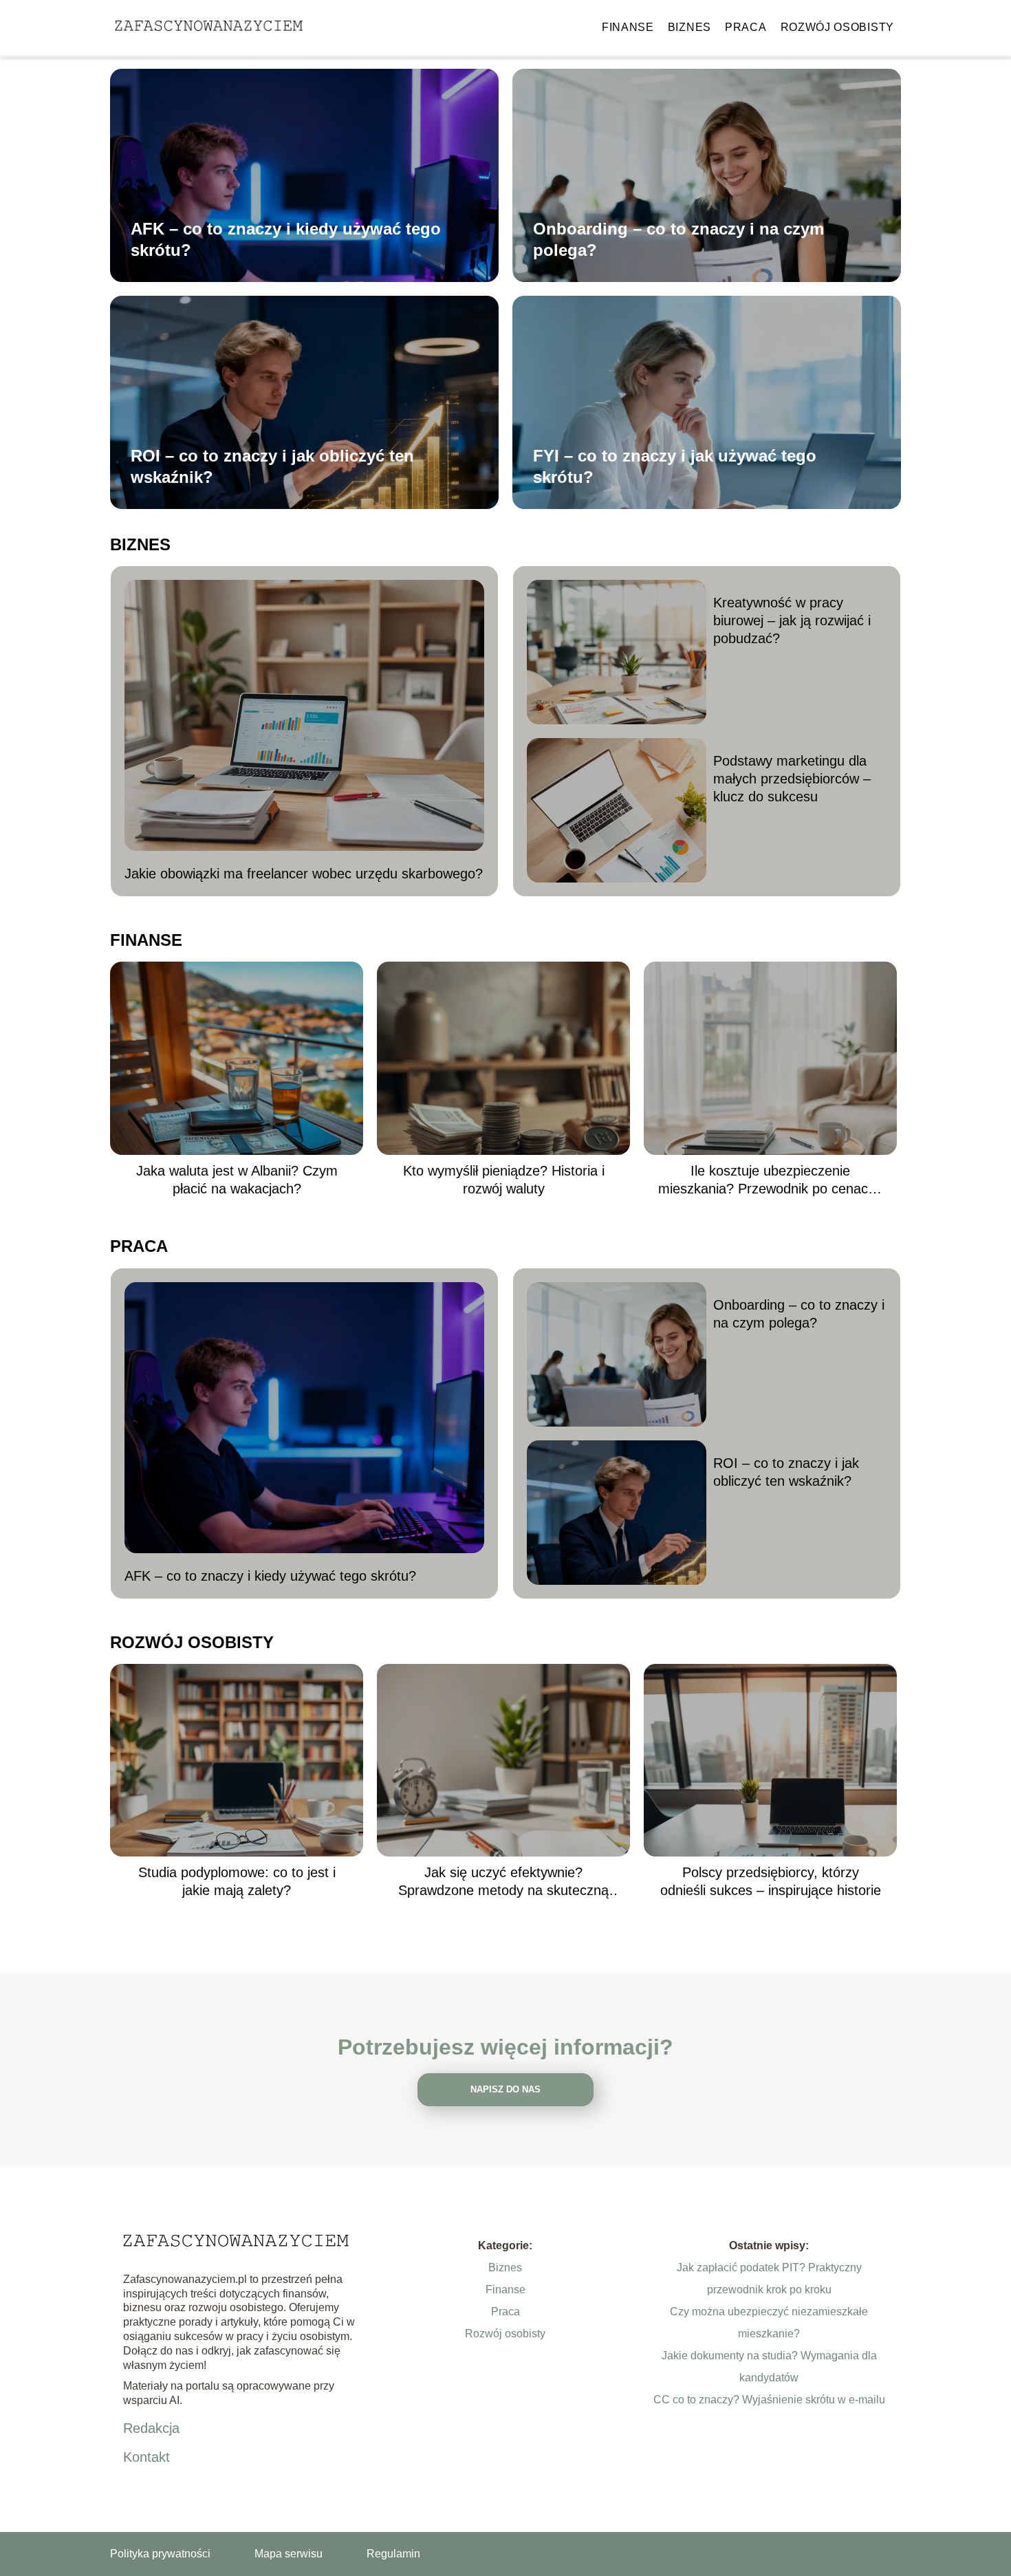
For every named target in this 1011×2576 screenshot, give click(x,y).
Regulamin (393, 2554)
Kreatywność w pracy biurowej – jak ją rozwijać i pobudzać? (792, 620)
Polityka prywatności (160, 2554)
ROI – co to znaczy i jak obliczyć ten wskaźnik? (272, 466)
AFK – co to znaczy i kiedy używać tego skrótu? (286, 239)
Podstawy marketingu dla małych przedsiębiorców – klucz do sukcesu (792, 779)
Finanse (628, 27)
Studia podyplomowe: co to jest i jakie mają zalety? (237, 1881)
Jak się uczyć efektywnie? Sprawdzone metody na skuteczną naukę (503, 1882)
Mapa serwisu (289, 2554)
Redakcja (151, 2428)
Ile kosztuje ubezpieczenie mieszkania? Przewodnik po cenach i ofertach (770, 1180)
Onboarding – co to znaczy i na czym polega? (678, 239)
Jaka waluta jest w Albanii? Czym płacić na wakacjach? (237, 1180)
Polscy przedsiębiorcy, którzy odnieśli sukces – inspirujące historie (771, 1881)
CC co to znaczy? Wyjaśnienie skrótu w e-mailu (769, 2400)
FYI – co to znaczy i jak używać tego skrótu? (675, 466)
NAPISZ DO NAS (505, 2089)
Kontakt (146, 2457)
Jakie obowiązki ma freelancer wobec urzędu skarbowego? (304, 874)
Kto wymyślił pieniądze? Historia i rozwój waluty (504, 1180)
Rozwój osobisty (838, 27)
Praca (746, 27)
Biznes (689, 27)
